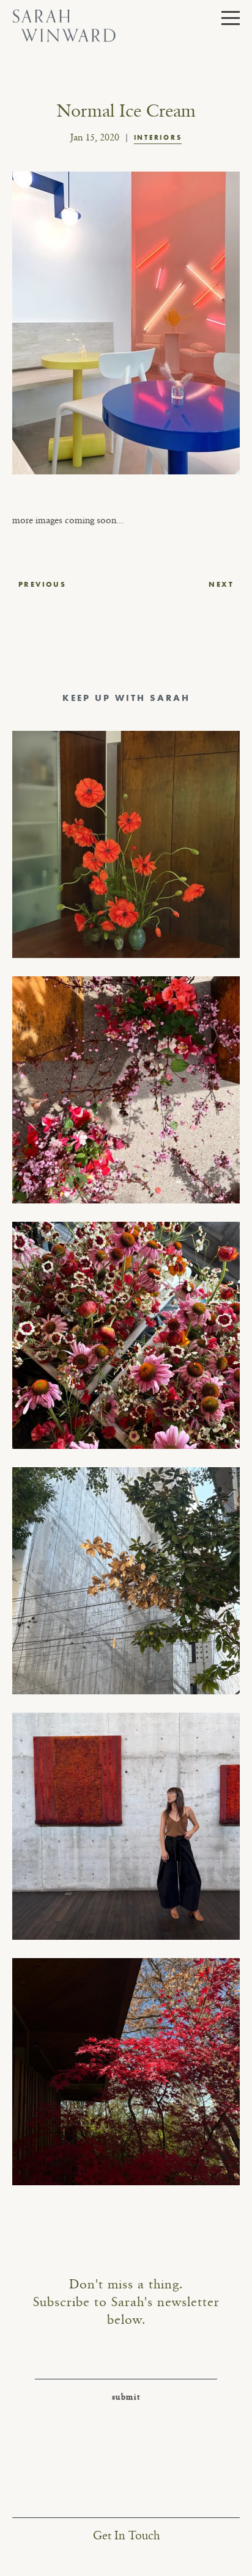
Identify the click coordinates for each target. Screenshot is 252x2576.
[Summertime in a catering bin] (126, 1335)
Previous (42, 584)
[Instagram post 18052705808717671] (126, 1581)
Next (221, 584)
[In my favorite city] (126, 1826)
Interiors (158, 137)
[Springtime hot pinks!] (126, 1090)
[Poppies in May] (126, 844)
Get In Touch (126, 2536)
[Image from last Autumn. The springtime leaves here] (126, 2072)
